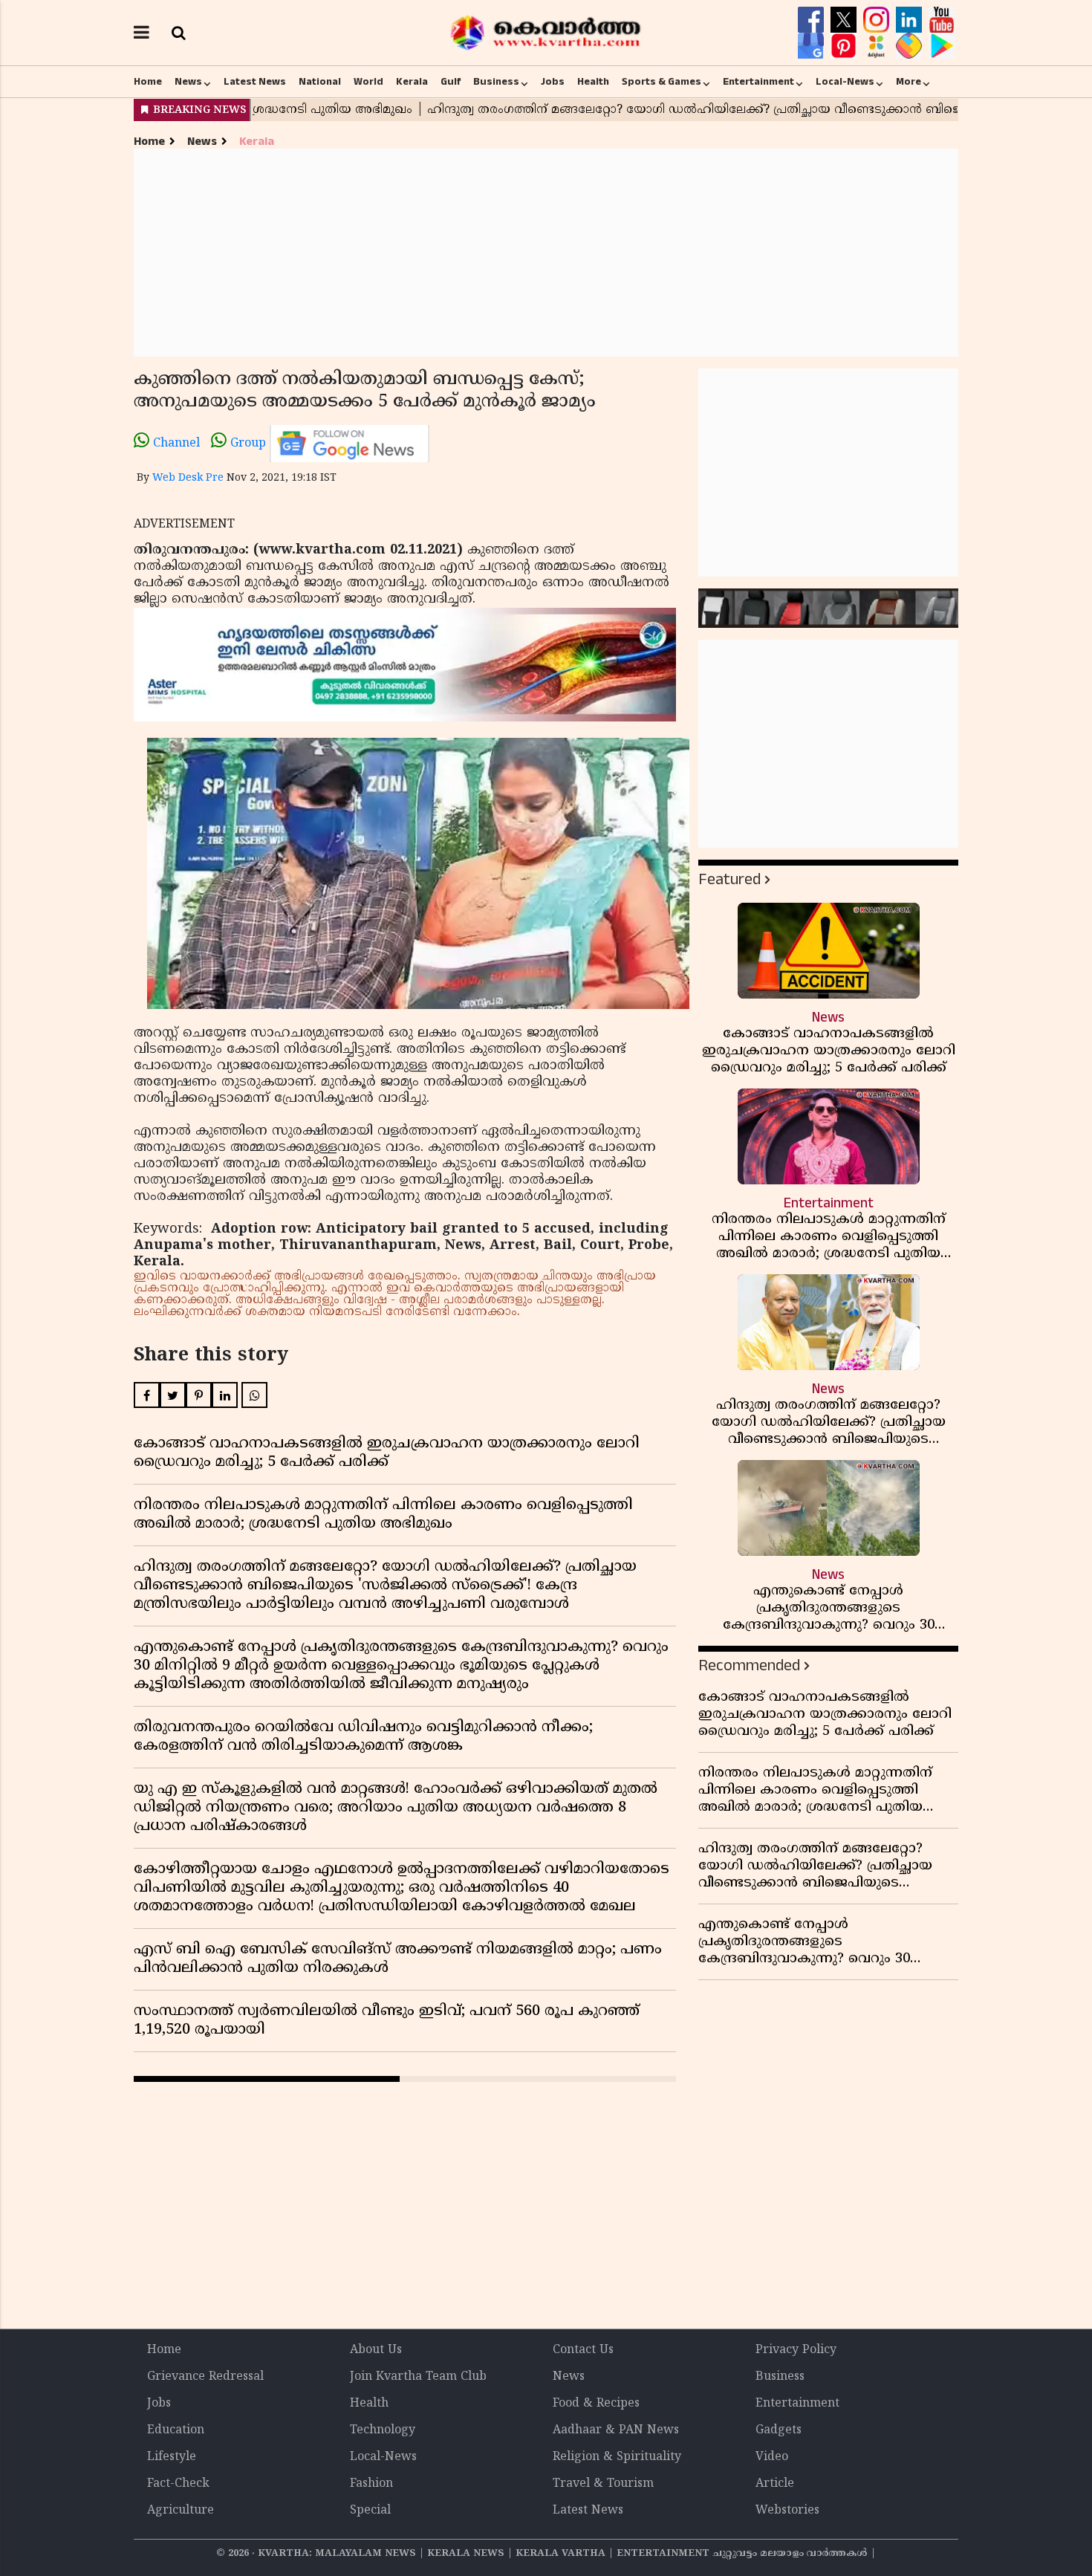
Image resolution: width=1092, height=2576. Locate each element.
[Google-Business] (813, 46)
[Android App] (942, 46)
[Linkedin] (911, 20)
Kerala (412, 82)
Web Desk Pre (188, 478)
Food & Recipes (596, 2404)
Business (496, 82)
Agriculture (181, 2511)
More (909, 82)
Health (593, 82)
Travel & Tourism (603, 2484)
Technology (383, 2430)
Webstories (787, 2511)
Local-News (845, 82)
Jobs (553, 82)
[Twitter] (845, 20)
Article (775, 2484)
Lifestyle (172, 2457)
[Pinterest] (845, 46)
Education (176, 2430)
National (320, 82)
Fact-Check (178, 2484)
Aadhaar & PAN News (616, 2430)
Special (370, 2511)
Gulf (451, 82)
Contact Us (583, 2350)
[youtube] (942, 20)
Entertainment (758, 82)
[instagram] (878, 20)
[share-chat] (911, 46)
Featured (729, 879)
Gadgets (779, 2430)
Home (148, 82)
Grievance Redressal (205, 2377)
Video (772, 2457)
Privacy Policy (796, 2350)
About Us (376, 2350)
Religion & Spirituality (617, 2457)
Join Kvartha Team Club (418, 2377)
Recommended (749, 1665)
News (188, 82)
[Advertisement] (546, 253)
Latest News (255, 82)
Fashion (371, 2484)
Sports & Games (662, 82)
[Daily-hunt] (878, 46)
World (368, 82)
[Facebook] (813, 20)
